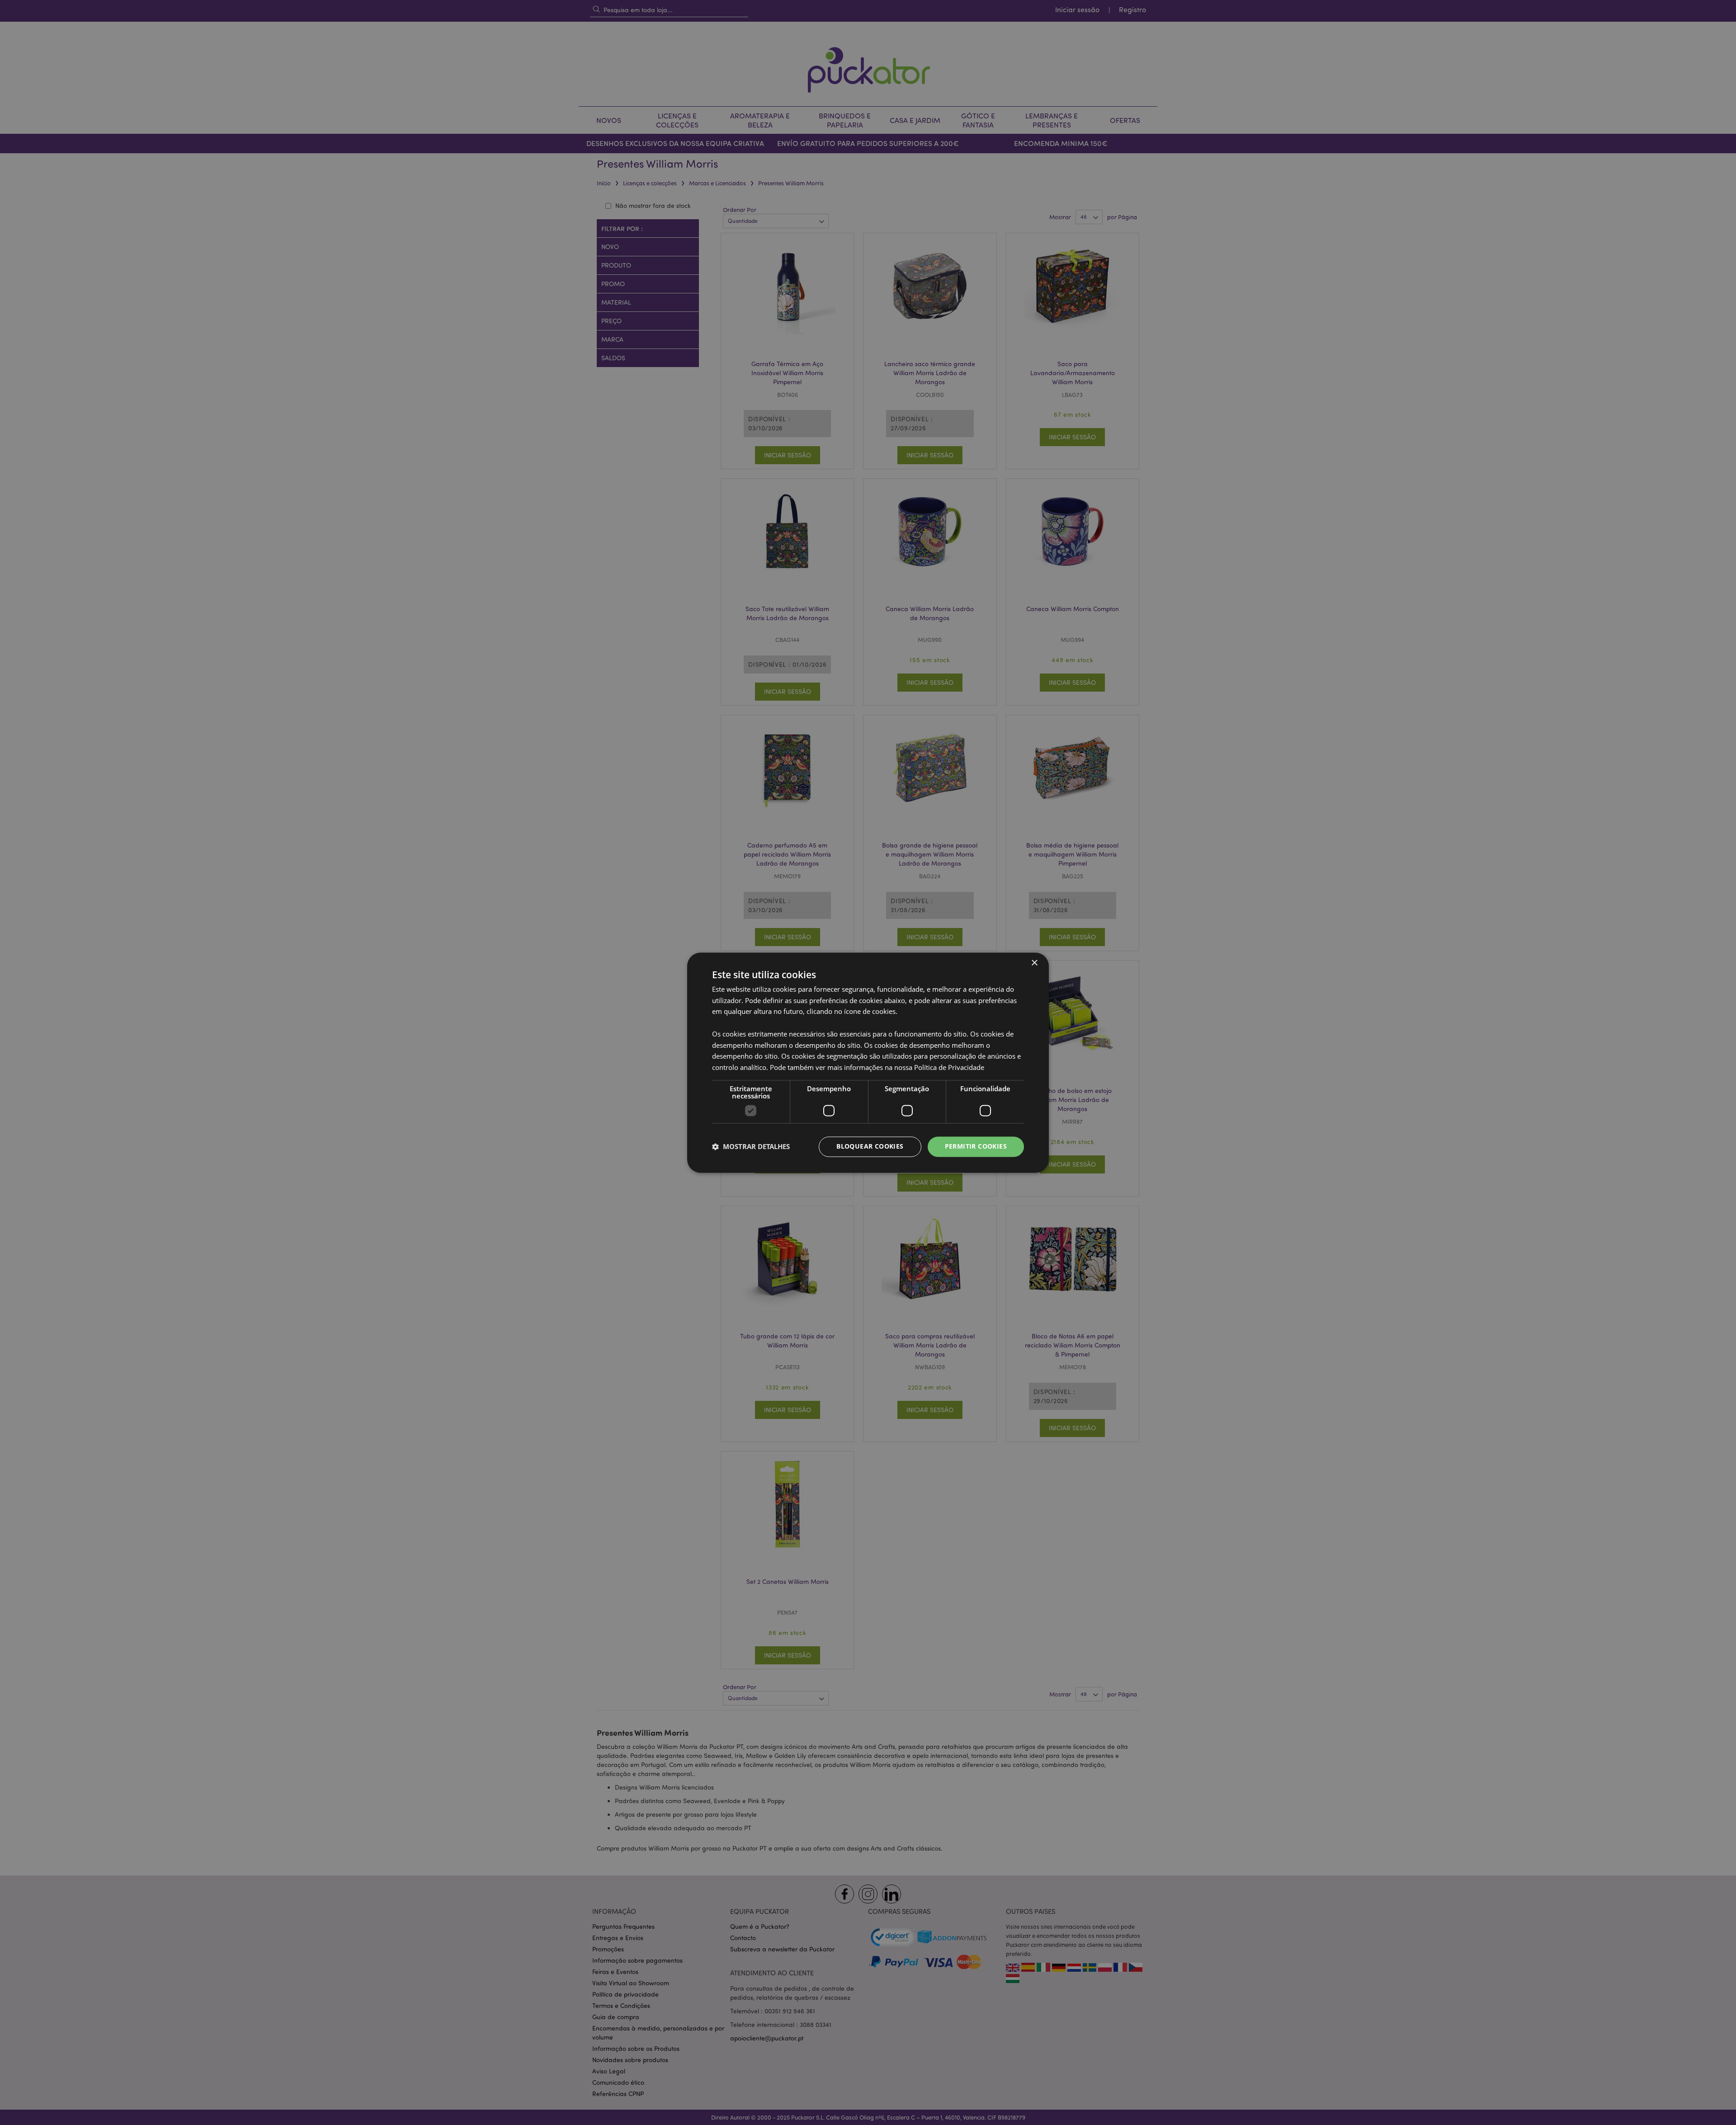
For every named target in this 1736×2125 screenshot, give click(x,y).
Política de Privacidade (949, 1068)
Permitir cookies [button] (976, 1146)
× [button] (1034, 963)
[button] (751, 1147)
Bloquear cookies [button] (870, 1146)
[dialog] (868, 1062)
